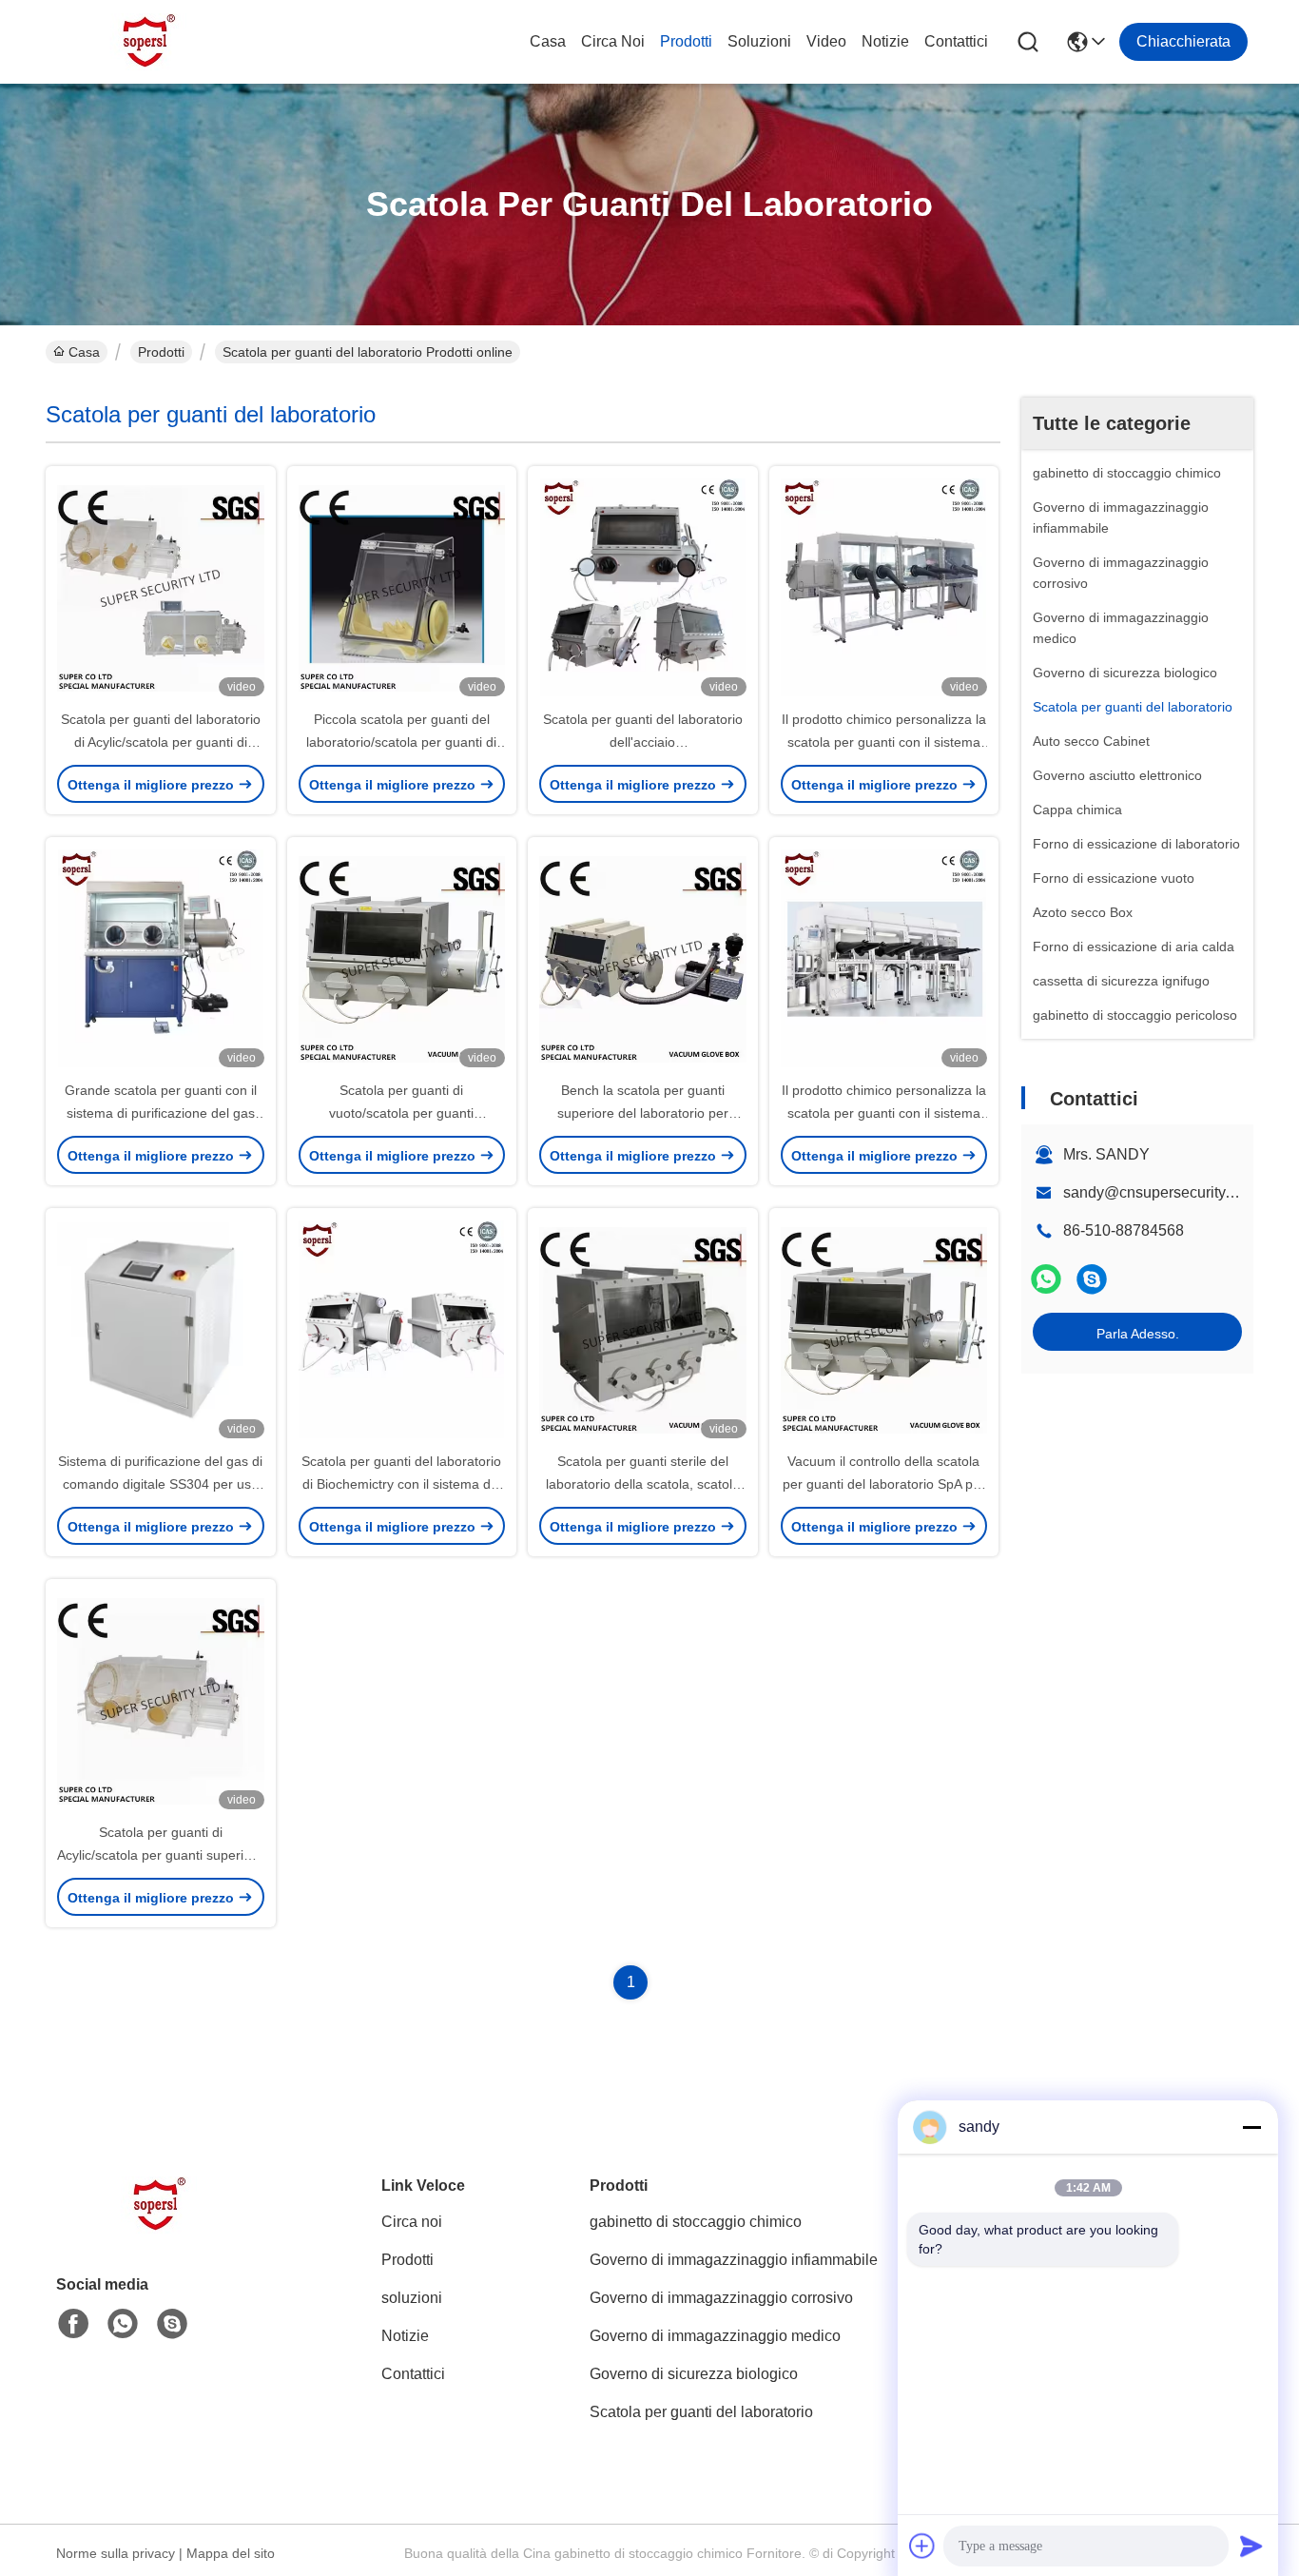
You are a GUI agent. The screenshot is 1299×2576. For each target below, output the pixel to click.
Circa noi (613, 41)
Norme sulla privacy (116, 2553)
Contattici (956, 41)
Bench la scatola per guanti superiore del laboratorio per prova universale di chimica (643, 1113)
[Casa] (161, 2228)
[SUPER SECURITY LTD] (150, 42)
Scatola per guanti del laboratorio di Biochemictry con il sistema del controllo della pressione (401, 1484)
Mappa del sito (231, 2553)
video (826, 41)
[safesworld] (1092, 1279)
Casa (548, 41)
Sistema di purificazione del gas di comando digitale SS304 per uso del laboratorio (160, 1484)
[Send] (1251, 2546)
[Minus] (1251, 2127)
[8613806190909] (123, 2324)
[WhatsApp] (1046, 1279)
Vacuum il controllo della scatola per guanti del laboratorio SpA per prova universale (884, 1484)
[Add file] (922, 2546)
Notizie (885, 41)
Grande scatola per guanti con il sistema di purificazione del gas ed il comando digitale (161, 1113)
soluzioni (759, 41)
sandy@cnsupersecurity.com (1160, 1192)
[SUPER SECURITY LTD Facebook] (73, 2324)
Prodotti (686, 41)
